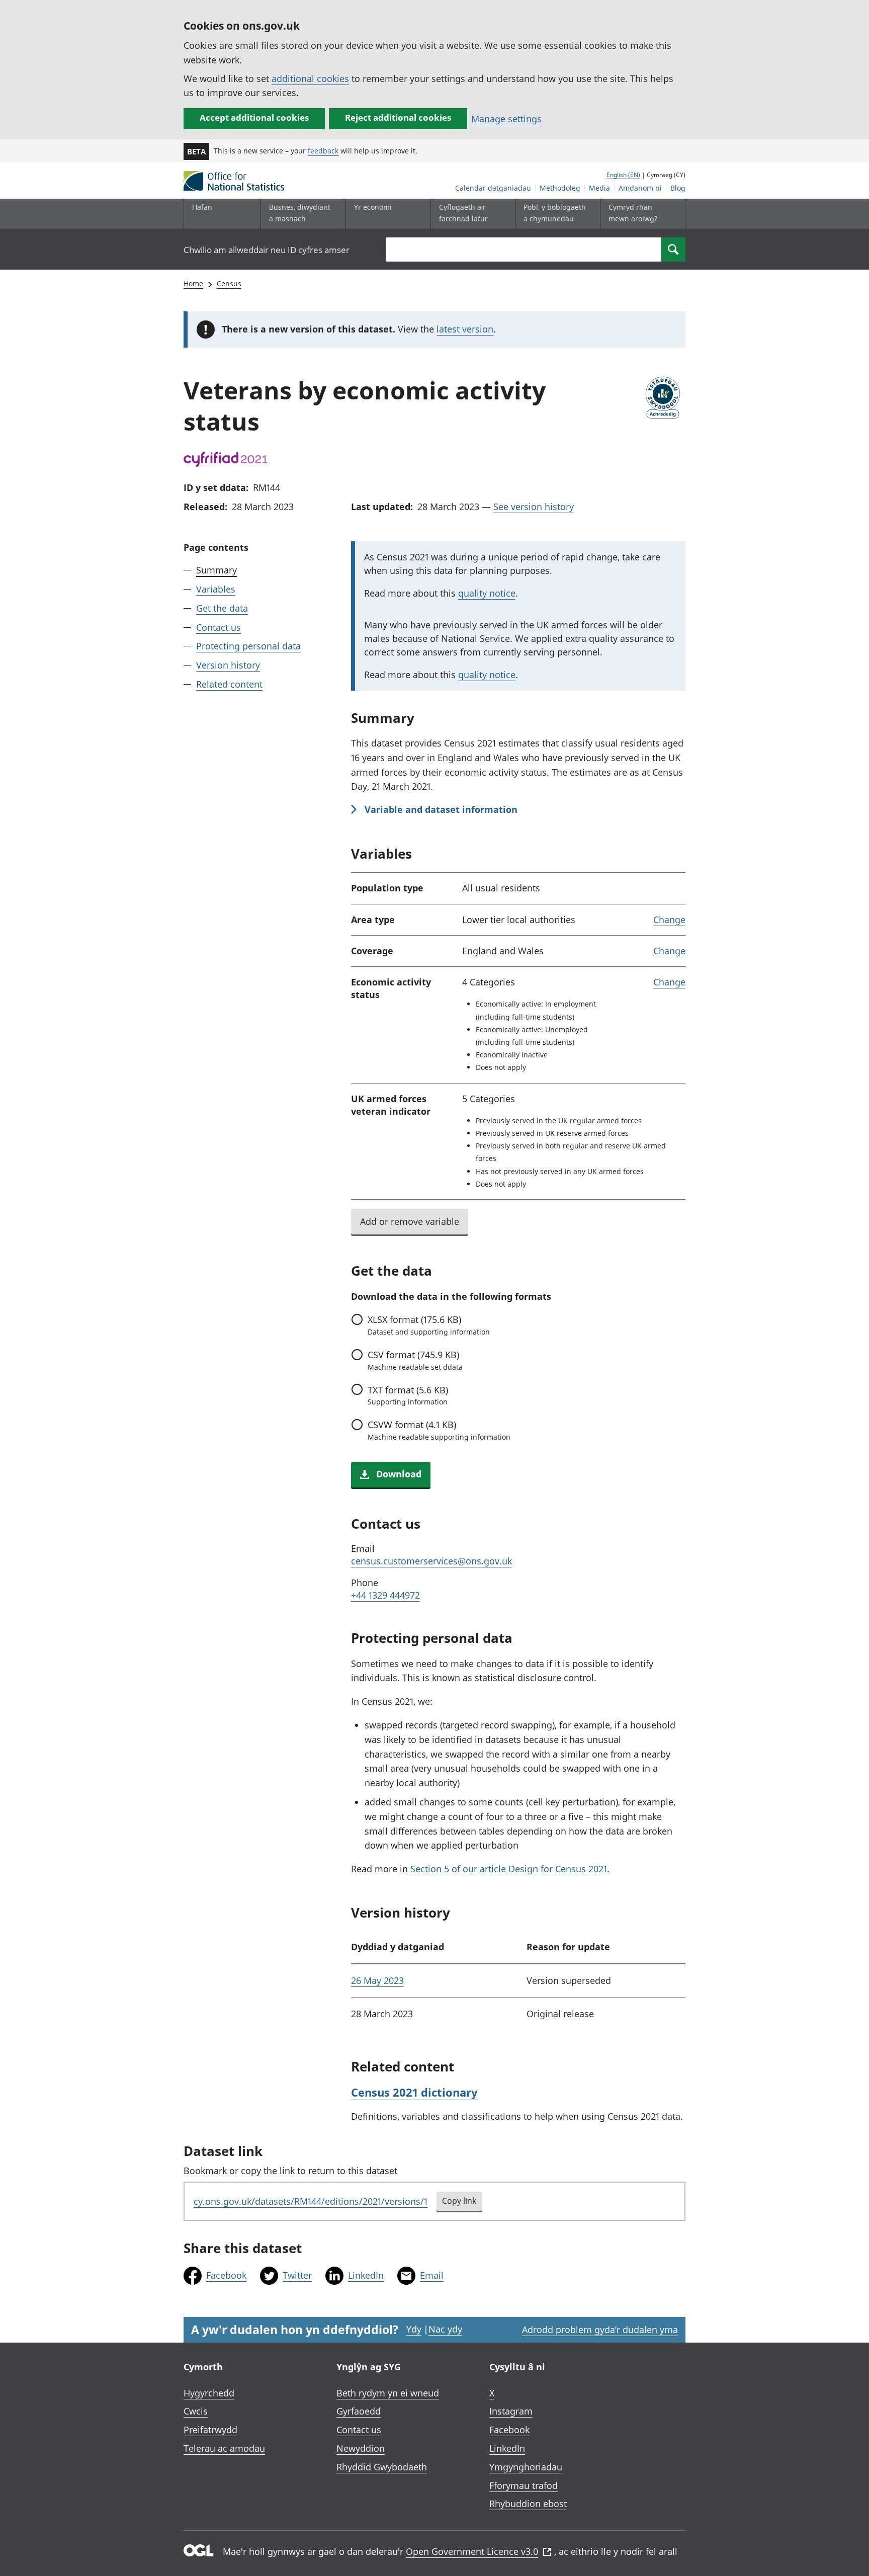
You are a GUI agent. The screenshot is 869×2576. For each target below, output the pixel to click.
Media (599, 188)
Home (193, 283)
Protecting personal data (248, 646)
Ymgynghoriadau (526, 2467)
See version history (534, 507)
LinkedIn (366, 2275)
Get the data (222, 608)
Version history (228, 665)
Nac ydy (445, 2329)
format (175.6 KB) (429, 1325)
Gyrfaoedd (359, 2411)
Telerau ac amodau (224, 2448)
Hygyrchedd (209, 2393)
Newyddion (361, 2448)
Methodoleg (560, 188)
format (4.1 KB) (439, 1430)
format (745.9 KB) (415, 1360)
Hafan (202, 207)
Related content (229, 684)
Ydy (414, 2329)
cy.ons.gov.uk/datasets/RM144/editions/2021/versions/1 (311, 2201)
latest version (465, 329)
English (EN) (623, 175)
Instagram (511, 2411)
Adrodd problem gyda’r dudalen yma (600, 2330)
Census (229, 283)
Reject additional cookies (398, 117)
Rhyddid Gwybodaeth (382, 2467)
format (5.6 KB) (408, 1395)
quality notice (487, 593)
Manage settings (506, 119)
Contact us (219, 627)
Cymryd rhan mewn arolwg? (633, 213)
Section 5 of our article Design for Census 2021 (509, 1869)
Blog (678, 188)
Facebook (226, 2275)
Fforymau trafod (524, 2485)
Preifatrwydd (210, 2430)
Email (432, 2275)
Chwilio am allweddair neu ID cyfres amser (267, 250)
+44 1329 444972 (385, 1595)
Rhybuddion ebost (528, 2504)
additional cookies (310, 78)
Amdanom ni (640, 188)
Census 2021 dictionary (414, 2092)
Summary (216, 570)
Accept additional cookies (254, 117)
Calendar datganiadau (493, 188)
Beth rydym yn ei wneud (388, 2393)
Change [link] (669, 920)
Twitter (297, 2275)
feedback (323, 151)
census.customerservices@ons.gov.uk (431, 1561)
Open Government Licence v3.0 (472, 2551)
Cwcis (196, 2411)
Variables (216, 589)
